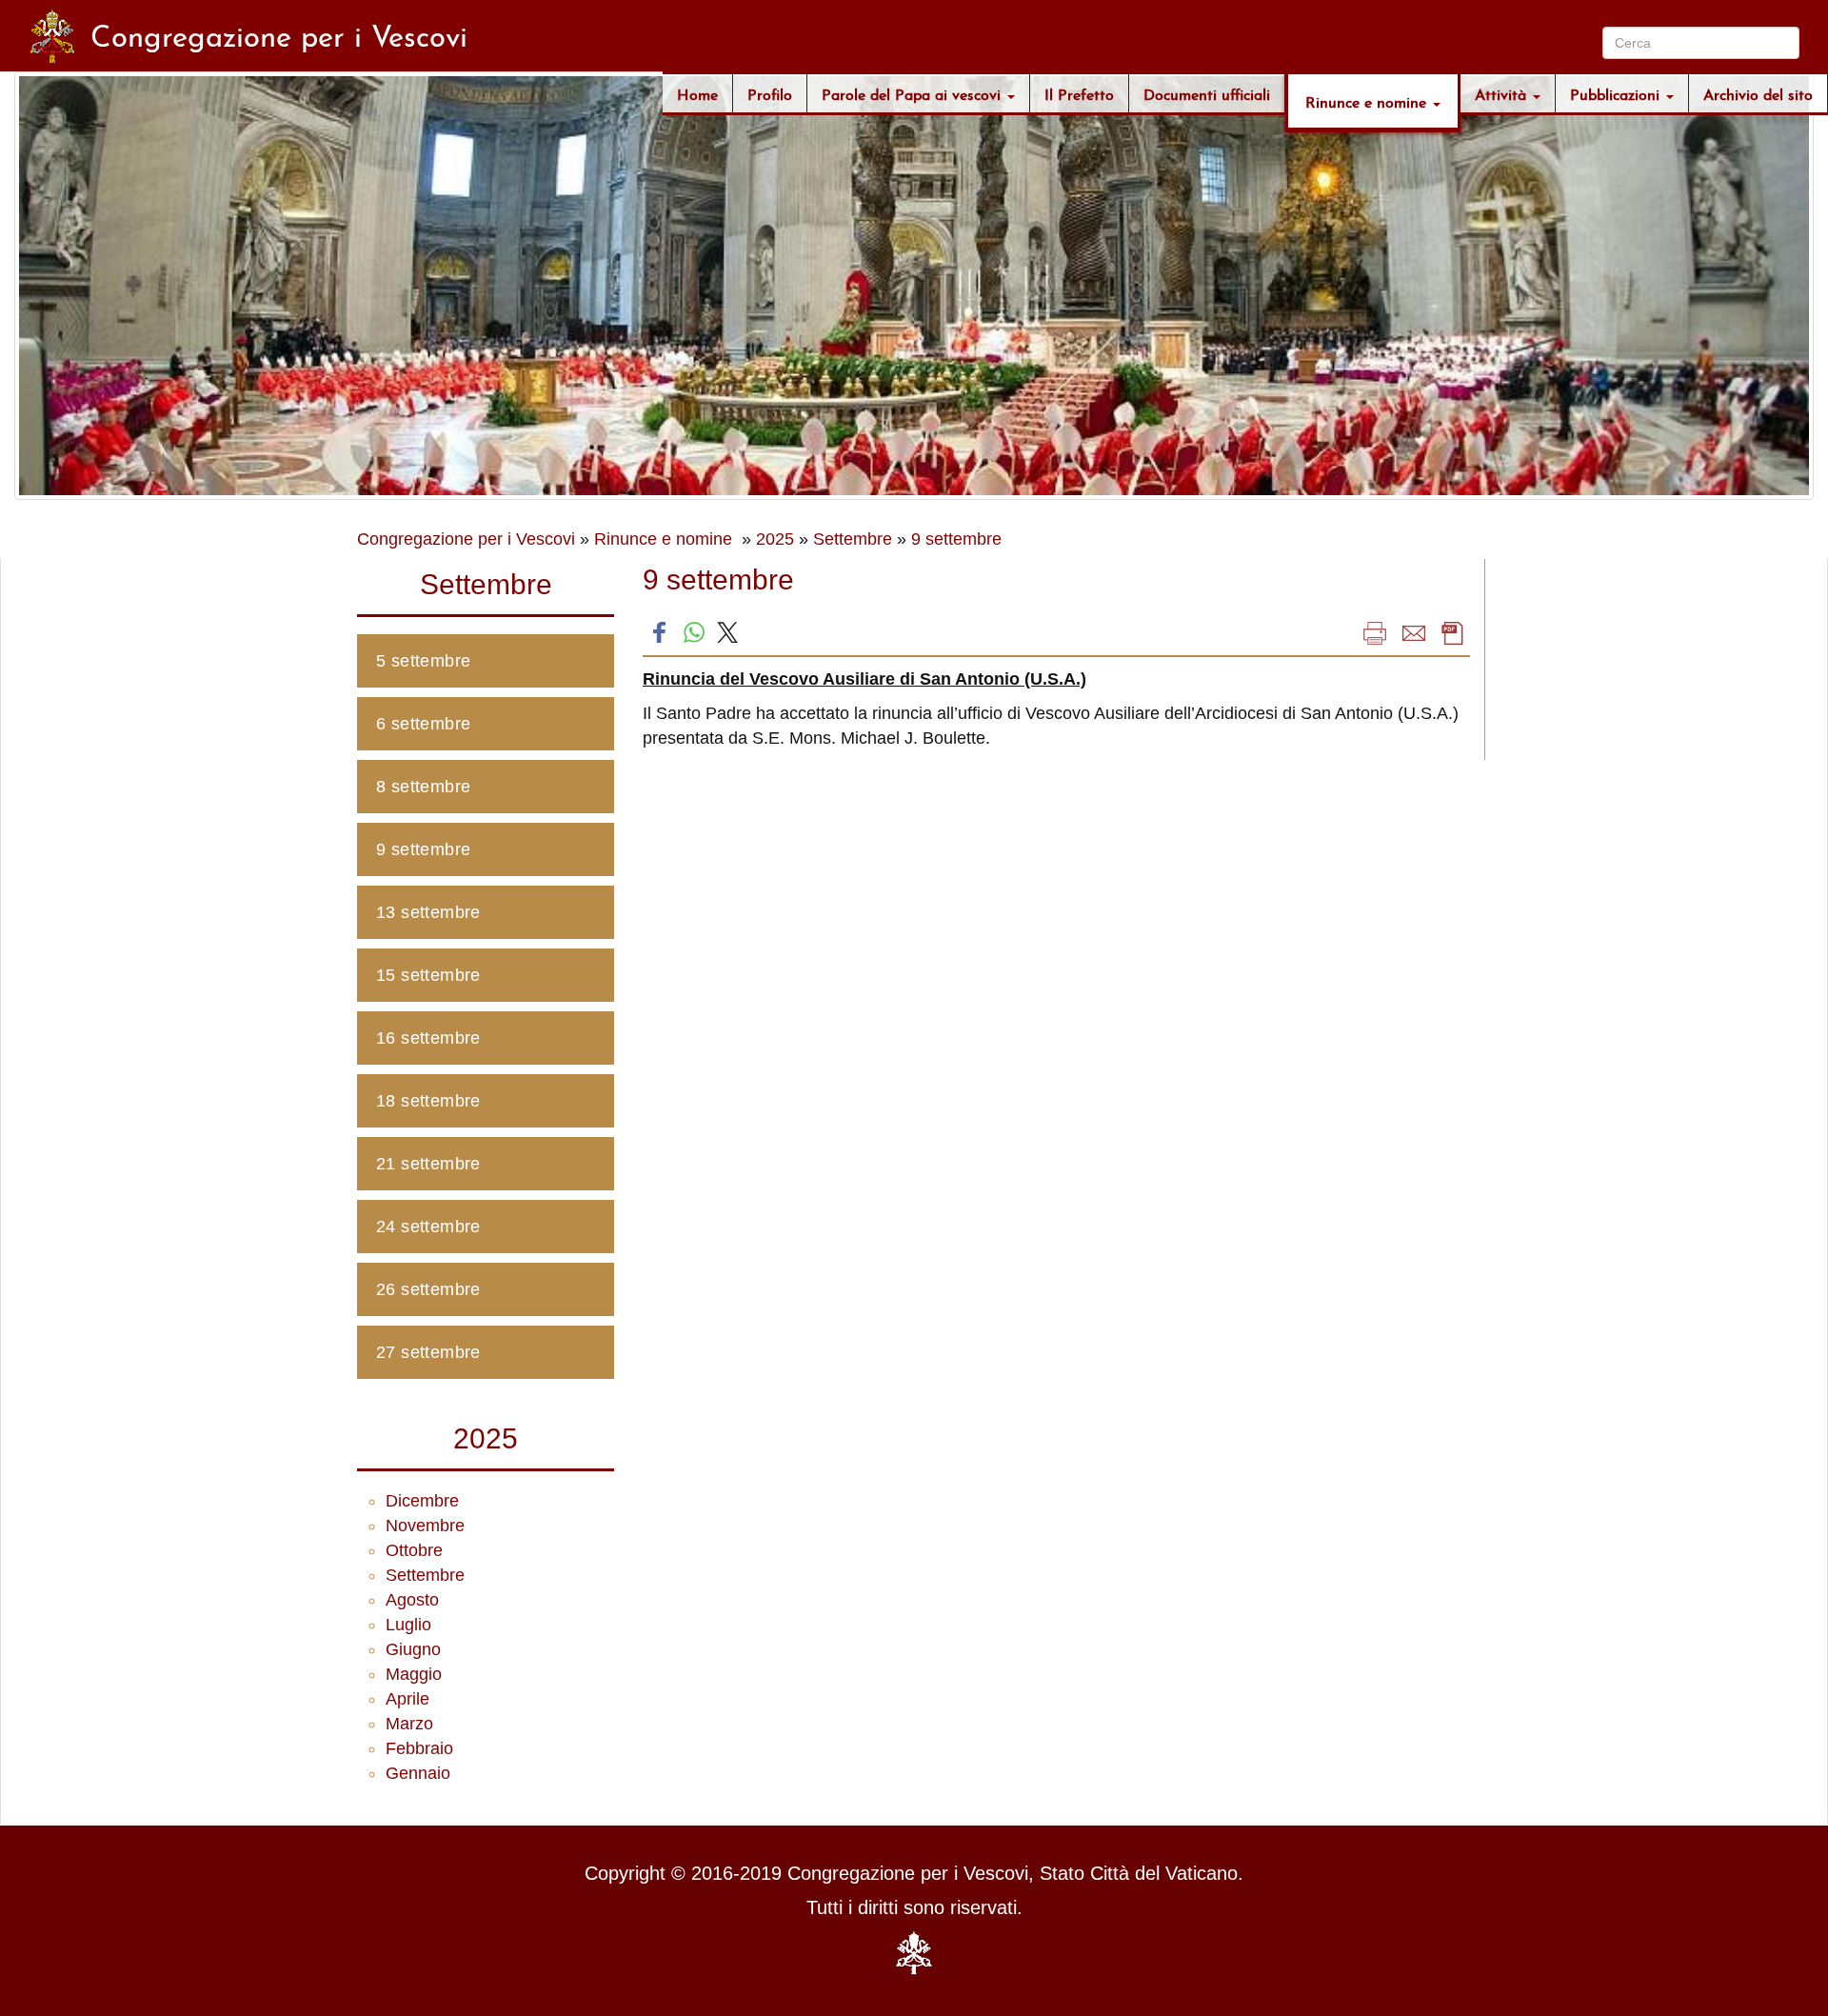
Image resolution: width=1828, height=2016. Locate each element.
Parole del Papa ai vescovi (914, 93)
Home (697, 93)
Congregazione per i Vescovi (466, 539)
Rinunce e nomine (1368, 100)
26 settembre (428, 1289)
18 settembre (428, 1101)
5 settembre (423, 661)
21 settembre (428, 1164)
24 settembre (428, 1227)
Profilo (770, 93)
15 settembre (428, 975)
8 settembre (423, 787)
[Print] (1375, 632)
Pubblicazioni (1617, 93)
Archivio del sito (1758, 93)
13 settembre (428, 912)
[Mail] (1414, 632)
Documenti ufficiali (1207, 93)
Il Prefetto (1079, 93)
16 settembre (428, 1038)
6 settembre (423, 724)
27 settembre (428, 1352)
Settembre (853, 539)
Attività (1503, 93)
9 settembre (956, 539)
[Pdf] (1453, 632)
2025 (775, 539)
